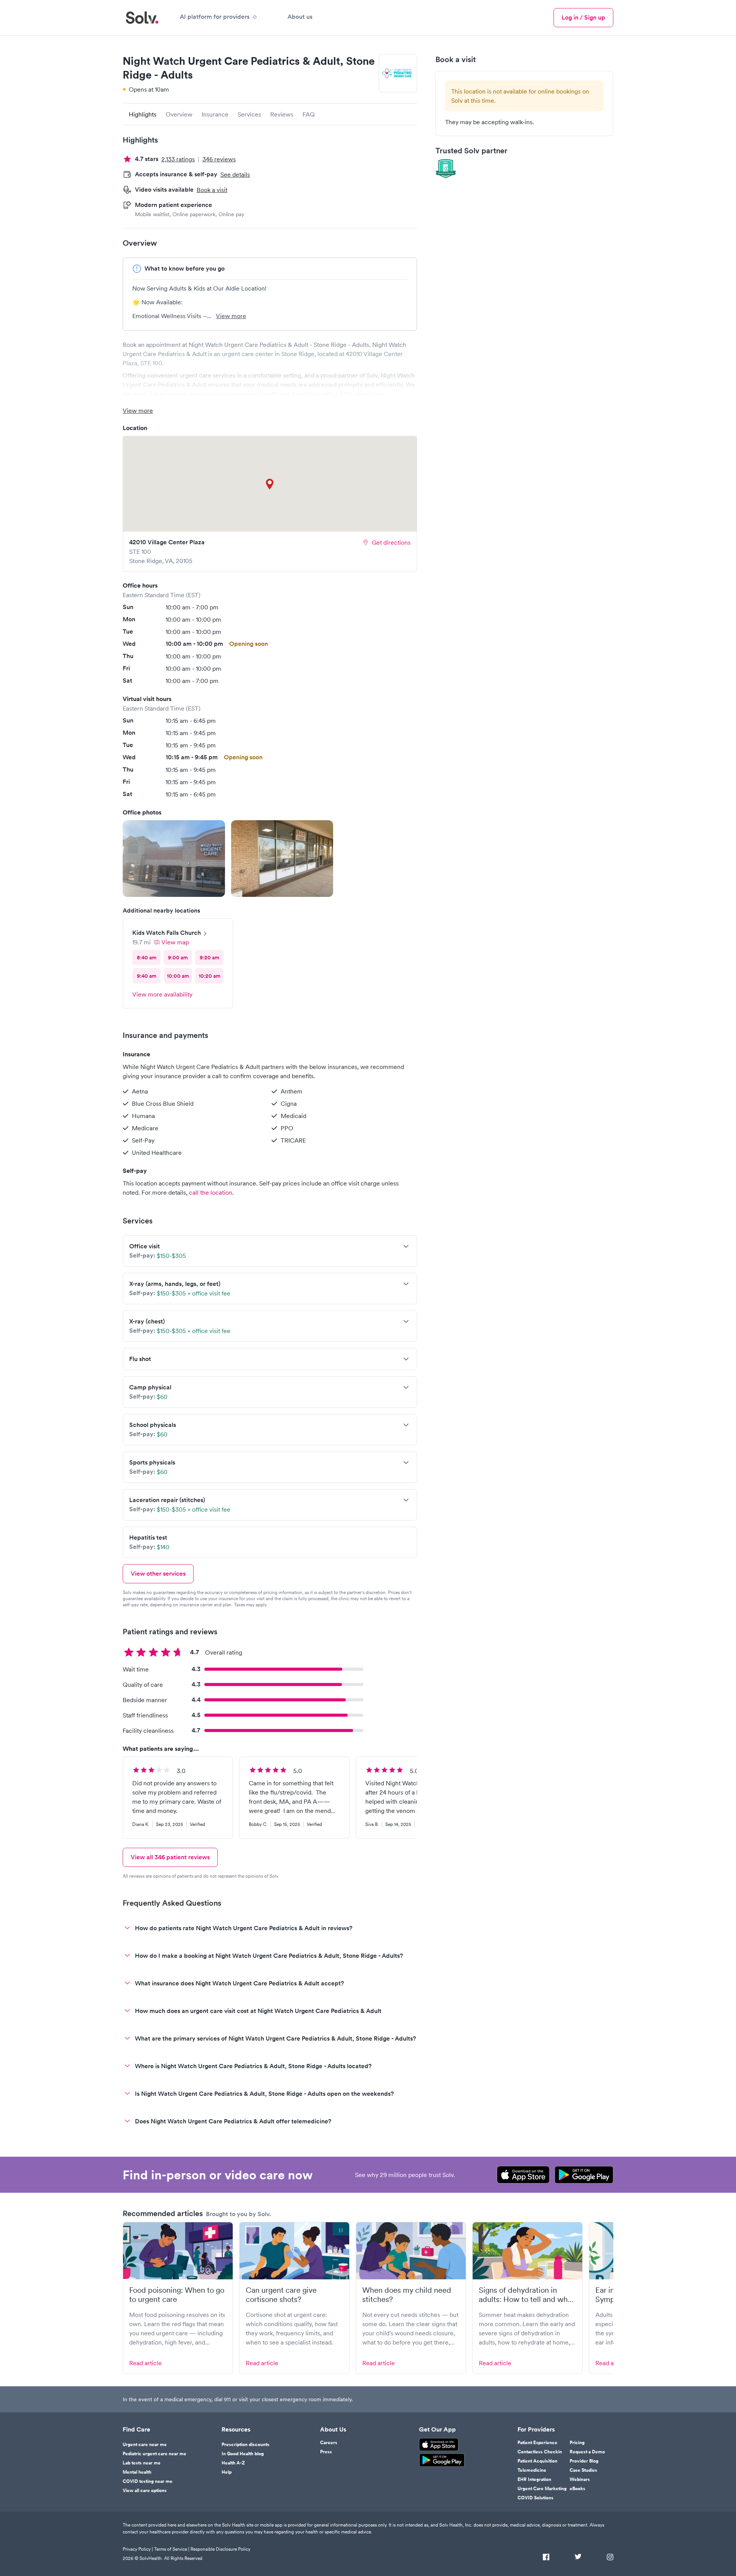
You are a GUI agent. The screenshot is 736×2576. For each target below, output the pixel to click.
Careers (329, 2443)
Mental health (137, 2472)
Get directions (391, 542)
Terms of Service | (172, 2549)
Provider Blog (584, 2461)
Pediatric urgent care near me (154, 2454)
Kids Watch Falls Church (167, 933)
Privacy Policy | (138, 2549)
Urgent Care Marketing (542, 2489)
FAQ (309, 114)
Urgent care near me (145, 2445)
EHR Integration (534, 2479)
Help (227, 2472)
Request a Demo (587, 2452)
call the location (211, 1192)
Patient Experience (537, 2443)
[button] (174, 859)
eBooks (577, 2489)
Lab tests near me (142, 2463)
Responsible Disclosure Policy (220, 2549)
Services (249, 114)
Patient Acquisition (537, 2461)
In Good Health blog (243, 2454)
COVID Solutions (536, 2498)
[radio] (146, 957)
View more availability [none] (162, 994)
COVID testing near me (148, 2481)
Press (326, 2452)
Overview (179, 114)
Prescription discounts (246, 2445)
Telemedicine (532, 2470)
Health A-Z (233, 2463)
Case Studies (583, 2470)
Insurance (215, 114)
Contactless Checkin (540, 2452)
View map (175, 942)
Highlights (143, 114)
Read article (145, 2363)
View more (231, 316)
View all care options (145, 2491)
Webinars (580, 2479)
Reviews (282, 114)
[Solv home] (142, 18)
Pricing (577, 2443)
